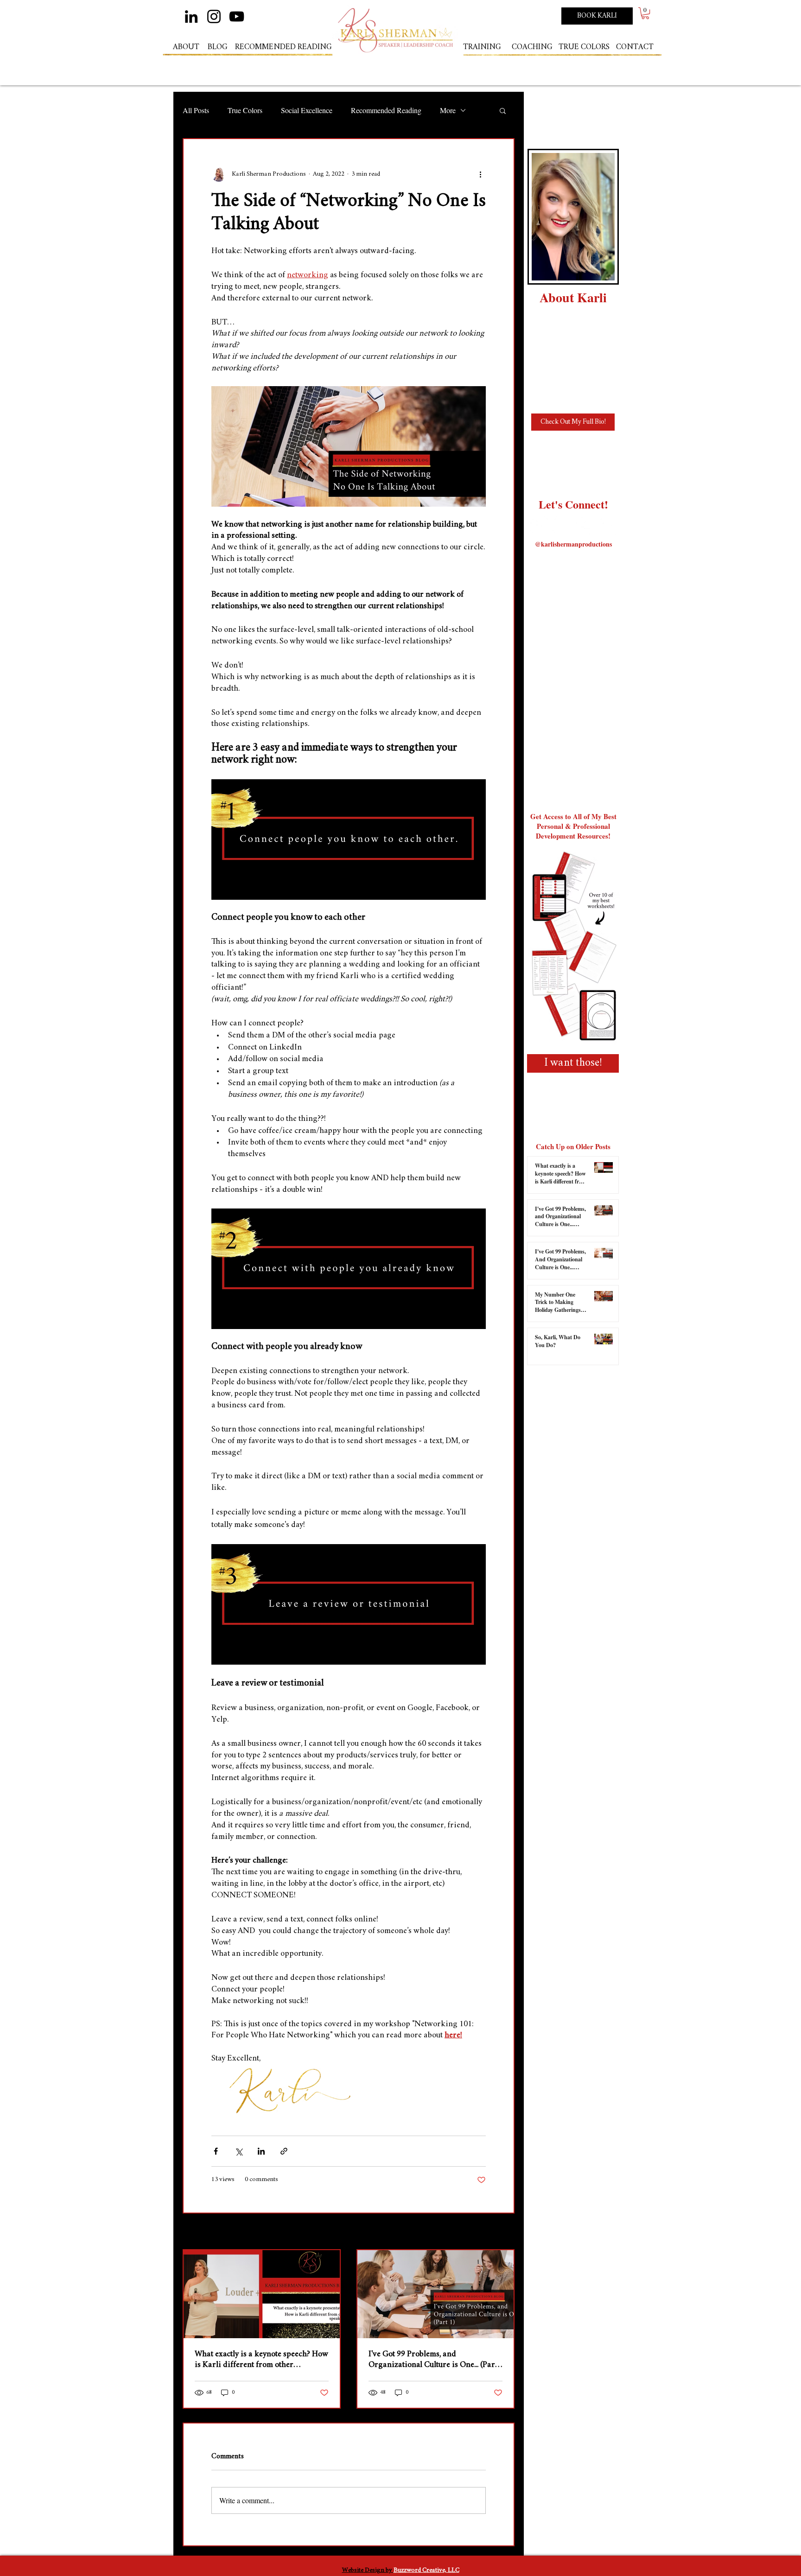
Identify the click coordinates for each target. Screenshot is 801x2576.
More (448, 110)
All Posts (196, 110)
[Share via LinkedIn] (261, 2151)
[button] (645, 13)
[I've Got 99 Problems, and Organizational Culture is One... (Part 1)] (435, 2294)
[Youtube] (607, 525)
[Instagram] (214, 16)
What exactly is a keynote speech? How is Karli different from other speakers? (261, 2360)
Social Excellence (307, 110)
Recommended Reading (386, 110)
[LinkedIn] (191, 16)
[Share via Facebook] (216, 2151)
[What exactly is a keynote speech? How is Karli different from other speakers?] (262, 2294)
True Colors (245, 110)
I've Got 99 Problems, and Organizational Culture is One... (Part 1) (433, 2360)
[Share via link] (284, 2151)
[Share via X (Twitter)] (238, 2151)
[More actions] (480, 174)
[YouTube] (237, 16)
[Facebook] (584, 525)
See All (506, 2232)
